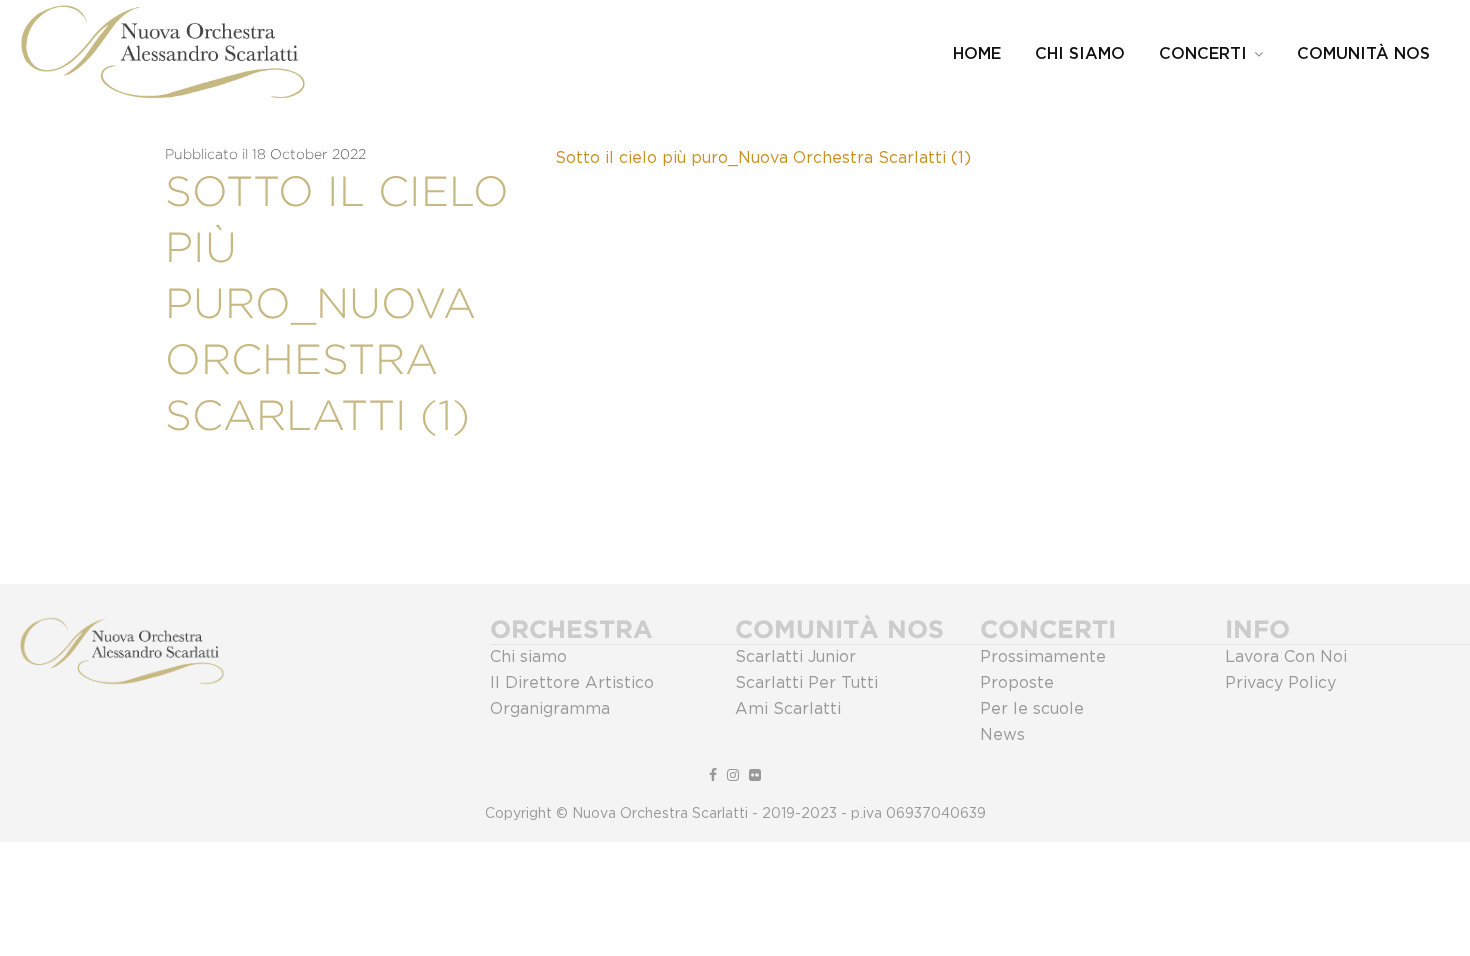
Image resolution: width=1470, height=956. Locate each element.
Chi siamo (528, 657)
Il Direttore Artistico (572, 683)
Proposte (1017, 683)
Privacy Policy (1280, 683)
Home (977, 54)
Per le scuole (1032, 709)
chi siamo (1080, 54)
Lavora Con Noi (1286, 657)
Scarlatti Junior (795, 657)
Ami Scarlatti (788, 709)
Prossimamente (1043, 657)
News (1002, 735)
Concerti (1203, 54)
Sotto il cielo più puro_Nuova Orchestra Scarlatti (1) (763, 158)
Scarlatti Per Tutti (806, 683)
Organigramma (550, 709)
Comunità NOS (1363, 54)
